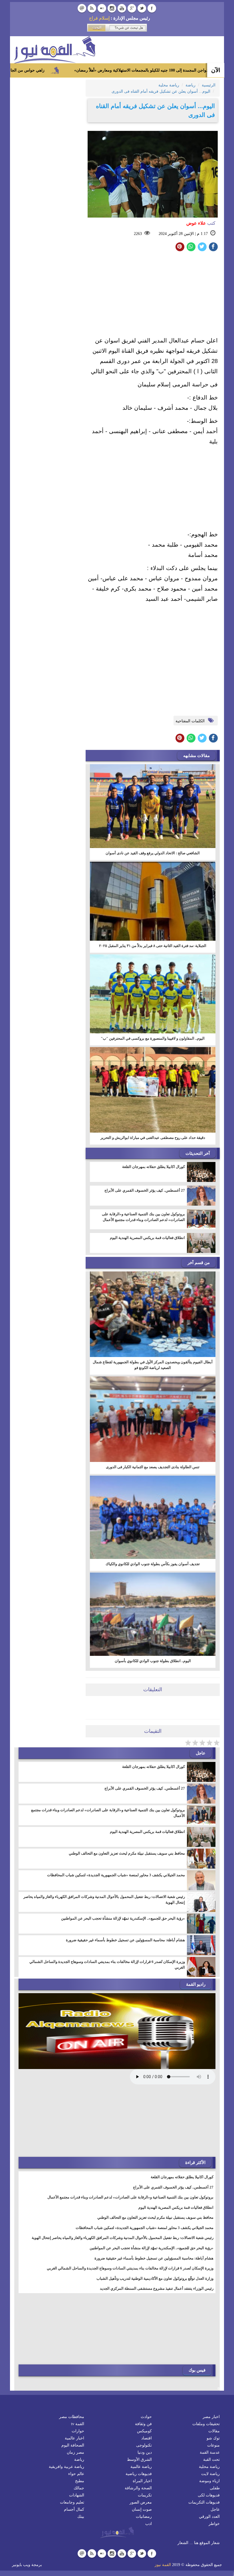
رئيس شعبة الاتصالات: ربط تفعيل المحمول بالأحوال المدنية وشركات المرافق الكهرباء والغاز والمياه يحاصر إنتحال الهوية (104, 1899)
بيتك (81, 2517)
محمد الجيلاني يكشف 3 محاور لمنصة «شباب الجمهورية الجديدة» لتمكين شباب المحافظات (116, 1875)
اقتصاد (147, 2438)
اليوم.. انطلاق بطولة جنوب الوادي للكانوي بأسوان (153, 1661)
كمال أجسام (74, 2509)
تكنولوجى (144, 2445)
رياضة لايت (210, 2474)
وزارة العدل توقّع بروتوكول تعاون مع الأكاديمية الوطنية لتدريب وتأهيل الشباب (155, 2278)
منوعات (213, 2445)
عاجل (215, 2509)
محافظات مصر (72, 2417)
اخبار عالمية (74, 2438)
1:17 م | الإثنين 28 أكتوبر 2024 (183, 234)
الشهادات (77, 2495)
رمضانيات (144, 2517)
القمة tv (78, 2424)
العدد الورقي (209, 2517)
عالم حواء (76, 2474)
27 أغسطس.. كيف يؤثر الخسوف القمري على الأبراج (145, 1190)
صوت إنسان (142, 2509)
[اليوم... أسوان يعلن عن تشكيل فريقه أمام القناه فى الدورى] (191, 247)
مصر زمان (75, 2452)
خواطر (214, 2524)
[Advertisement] (153, 295)
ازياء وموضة (209, 2481)
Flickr (102, 8)
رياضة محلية (209, 2467)
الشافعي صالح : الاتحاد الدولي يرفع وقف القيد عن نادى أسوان (153, 853)
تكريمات (145, 2495)
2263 (138, 234)
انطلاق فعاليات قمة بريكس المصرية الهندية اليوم (147, 1238)
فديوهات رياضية (139, 2474)
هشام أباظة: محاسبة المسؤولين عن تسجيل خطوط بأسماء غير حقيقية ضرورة (125, 1940)
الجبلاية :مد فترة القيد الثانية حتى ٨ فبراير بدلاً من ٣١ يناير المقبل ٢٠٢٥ (153, 946)
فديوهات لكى (209, 2495)
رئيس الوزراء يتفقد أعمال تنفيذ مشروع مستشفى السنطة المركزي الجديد (157, 2288)
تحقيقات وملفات (206, 2424)
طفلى (215, 2488)
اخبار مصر (211, 2417)
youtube (122, 8)
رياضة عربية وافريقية (66, 2467)
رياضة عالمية (141, 2467)
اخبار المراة (142, 2481)
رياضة (79, 2460)
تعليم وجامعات (72, 2502)
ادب (149, 2524)
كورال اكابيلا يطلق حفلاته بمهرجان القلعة (154, 1167)
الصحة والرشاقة (138, 2488)
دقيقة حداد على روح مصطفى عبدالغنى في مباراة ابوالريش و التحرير (153, 1138)
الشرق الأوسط (139, 2460)
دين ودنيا (145, 2452)
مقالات (214, 2431)
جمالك (79, 2488)
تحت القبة (211, 2460)
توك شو (213, 2438)
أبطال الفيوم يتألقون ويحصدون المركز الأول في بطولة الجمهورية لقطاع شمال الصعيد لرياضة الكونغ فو (153, 1365)
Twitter (142, 8)
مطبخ (80, 2481)
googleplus (132, 8)
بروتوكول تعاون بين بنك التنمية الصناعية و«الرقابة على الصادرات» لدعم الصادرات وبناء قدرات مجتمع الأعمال (143, 1217)
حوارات (78, 2431)
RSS (92, 8)
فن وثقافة (143, 2424)
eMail (82, 8)
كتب (201, 223)
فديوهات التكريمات (204, 2502)
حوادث (146, 2417)
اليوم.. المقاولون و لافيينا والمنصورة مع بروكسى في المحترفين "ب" (153, 1038)
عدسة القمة (210, 2452)
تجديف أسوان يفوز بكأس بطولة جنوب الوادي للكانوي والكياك (153, 1564)
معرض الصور (141, 2502)
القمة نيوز (163, 2565)
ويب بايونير (21, 2565)
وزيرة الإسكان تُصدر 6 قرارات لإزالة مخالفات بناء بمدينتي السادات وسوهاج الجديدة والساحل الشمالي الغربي (107, 1965)
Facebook (152, 8)
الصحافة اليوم (73, 2445)
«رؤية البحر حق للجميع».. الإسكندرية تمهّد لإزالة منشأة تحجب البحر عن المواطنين (123, 1918)
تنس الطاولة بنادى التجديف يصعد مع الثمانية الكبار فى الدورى (153, 1467)
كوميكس (144, 2431)
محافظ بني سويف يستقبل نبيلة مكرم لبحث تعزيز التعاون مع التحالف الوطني (127, 1853)
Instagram (112, 8)
